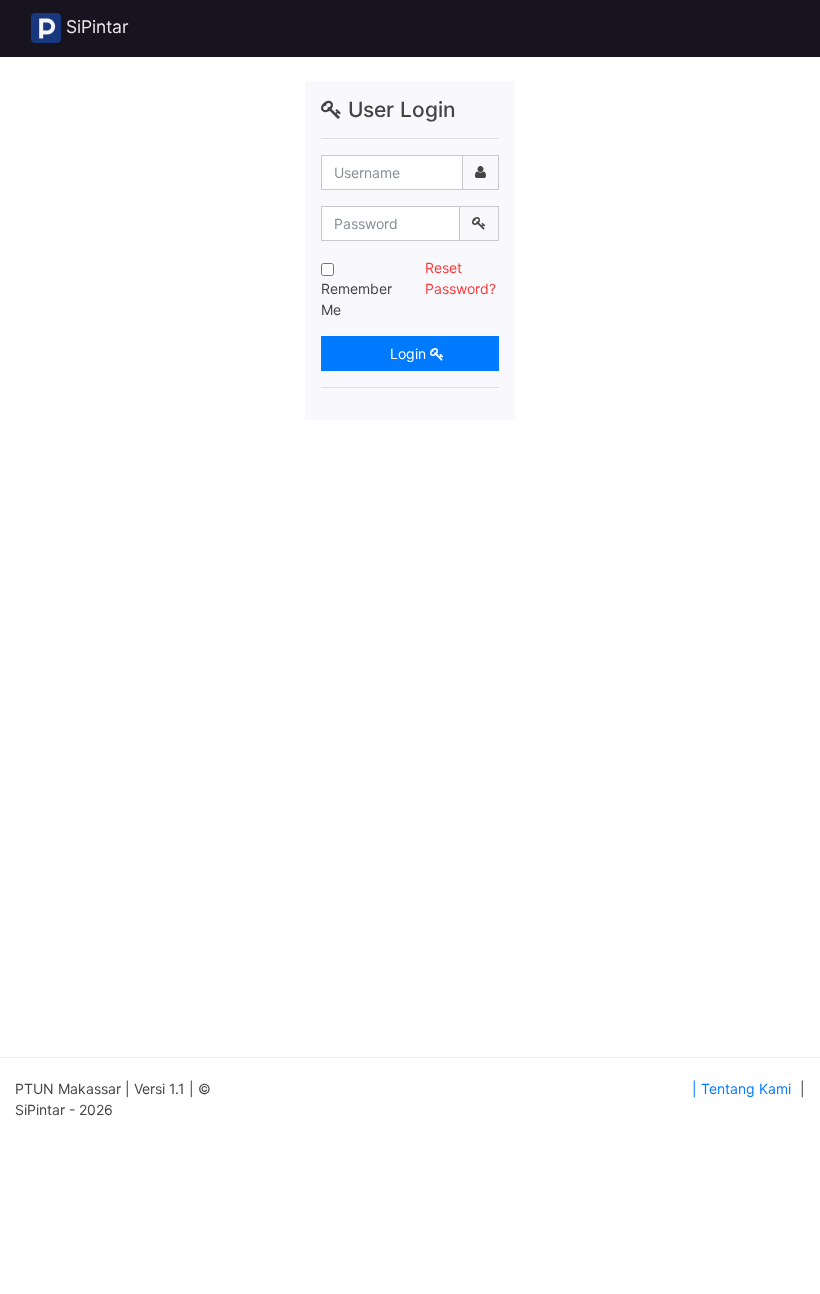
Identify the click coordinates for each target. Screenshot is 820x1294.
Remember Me (356, 299)
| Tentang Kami (741, 1088)
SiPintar (95, 26)
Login (408, 353)
